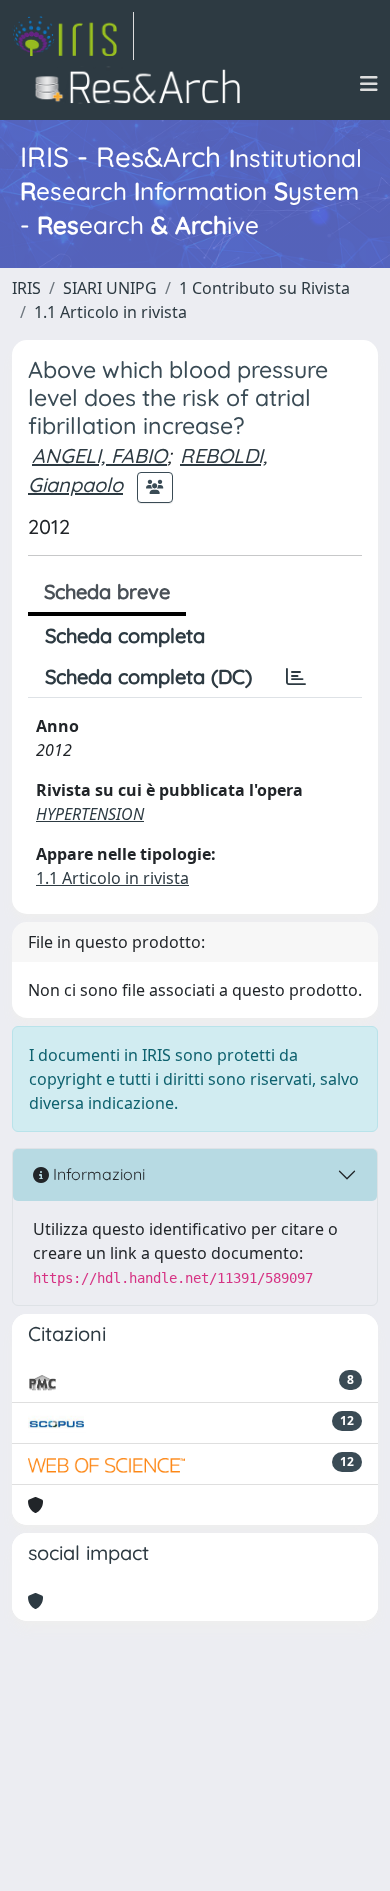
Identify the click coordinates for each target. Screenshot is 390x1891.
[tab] (296, 677)
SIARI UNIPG (110, 288)
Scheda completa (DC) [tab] (148, 676)
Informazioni (97, 1174)
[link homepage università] (143, 84)
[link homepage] (73, 36)
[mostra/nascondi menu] (369, 84)
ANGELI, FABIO (99, 455)
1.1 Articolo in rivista (110, 312)
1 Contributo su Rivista (264, 288)
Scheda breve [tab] (107, 591)
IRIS (26, 288)
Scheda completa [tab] (125, 635)
